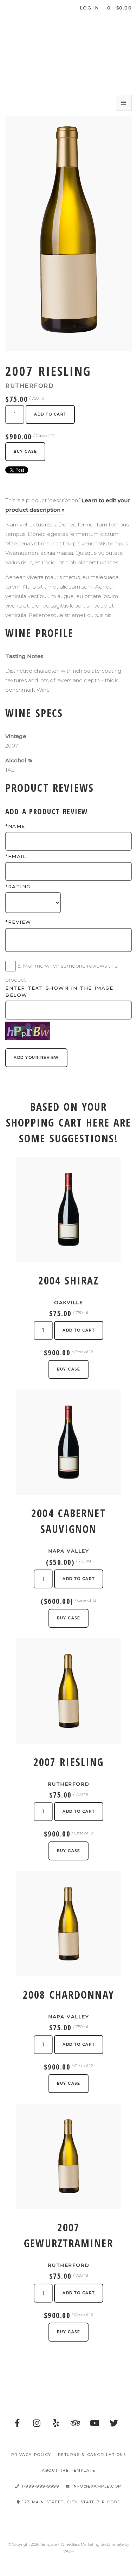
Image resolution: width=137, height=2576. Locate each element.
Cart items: (119, 8)
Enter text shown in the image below (59, 991)
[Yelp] (56, 2423)
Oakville (68, 1302)
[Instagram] (37, 2423)
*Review (18, 922)
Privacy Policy (31, 2455)
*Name (15, 826)
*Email (16, 856)
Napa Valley (68, 1551)
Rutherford (69, 1784)
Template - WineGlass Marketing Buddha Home (68, 53)
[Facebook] (18, 2423)
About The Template (68, 2471)
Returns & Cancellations (92, 2455)
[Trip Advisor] (76, 2423)
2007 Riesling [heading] (68, 1762)
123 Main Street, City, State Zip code (70, 2502)
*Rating (18, 887)
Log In (90, 8)
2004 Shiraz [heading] (68, 1280)
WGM (68, 2551)
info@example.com (96, 2486)
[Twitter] (114, 2423)
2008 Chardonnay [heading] (68, 1995)
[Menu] (124, 103)
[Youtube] (95, 2423)
